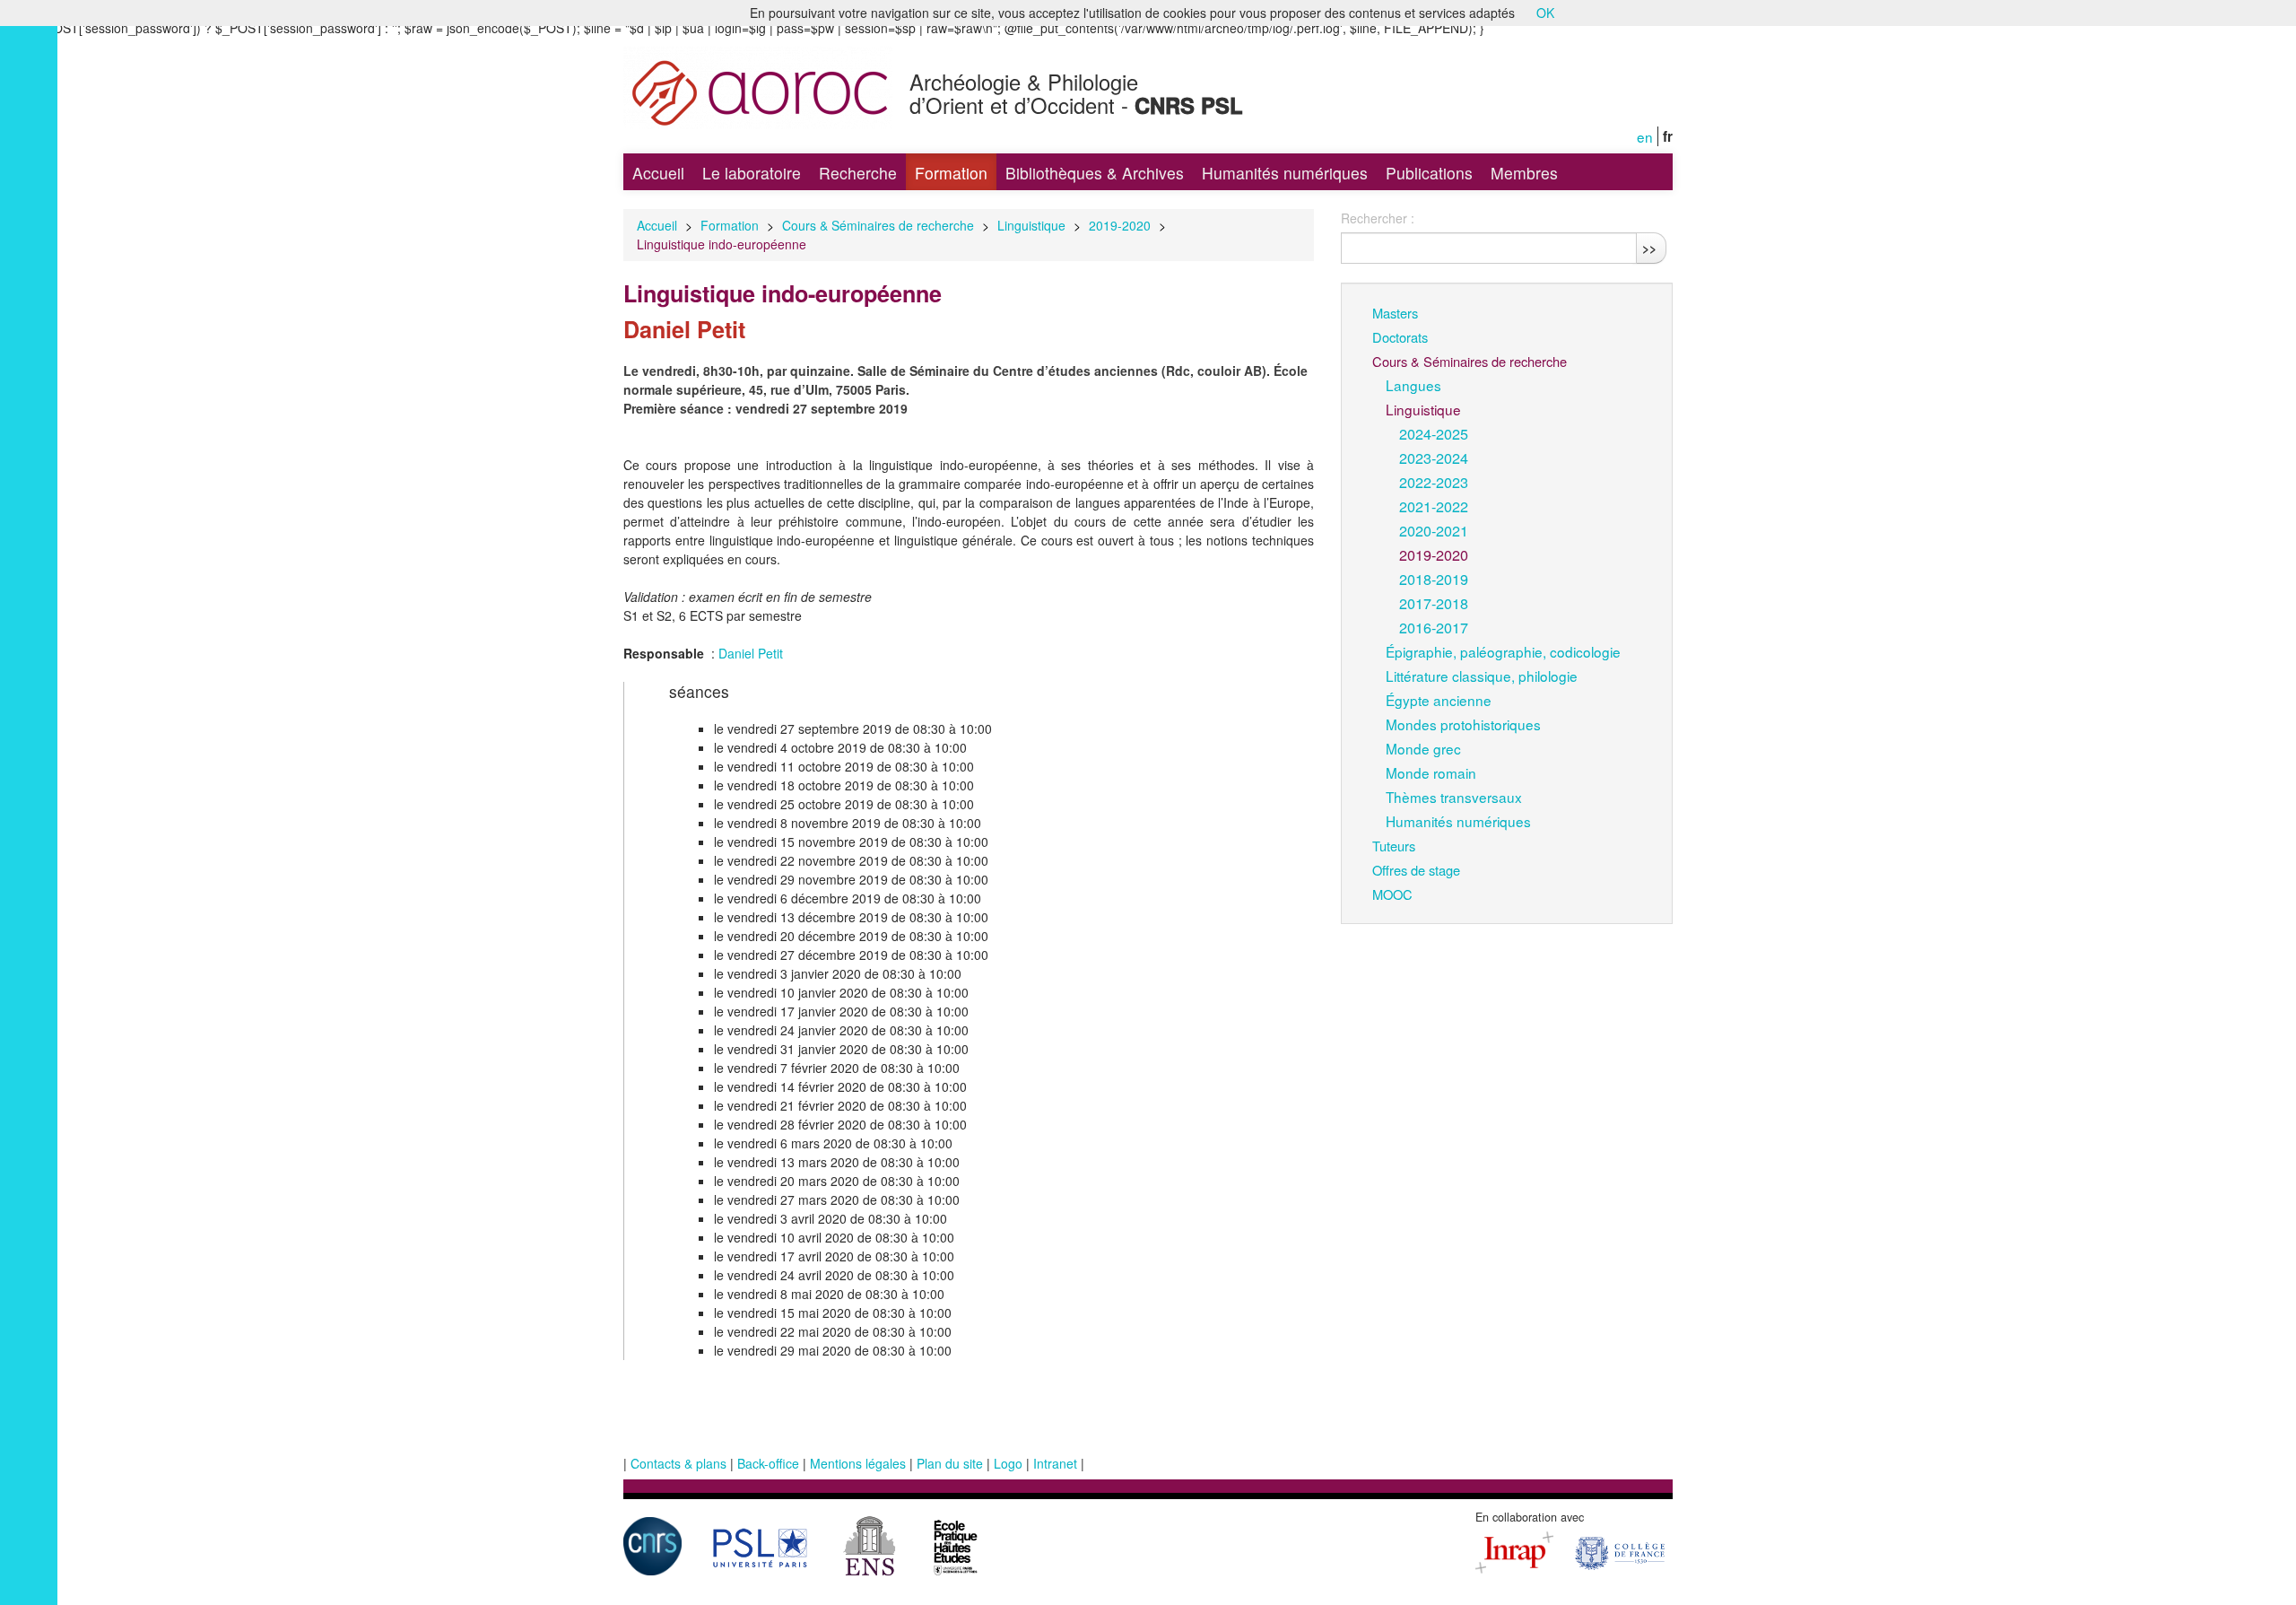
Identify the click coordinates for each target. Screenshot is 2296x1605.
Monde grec (1423, 748)
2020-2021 (1434, 530)
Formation (951, 173)
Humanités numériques (1285, 173)
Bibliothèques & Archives (1095, 173)
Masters (1395, 313)
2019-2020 (1120, 225)
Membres (1524, 173)
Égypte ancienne (1439, 700)
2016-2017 (1434, 627)
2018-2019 (1434, 579)
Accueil (658, 173)
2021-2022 (1434, 506)
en (1645, 136)
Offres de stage (1416, 870)
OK (1545, 13)
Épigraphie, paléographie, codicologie (1503, 651)
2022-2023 (1434, 482)
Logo (1008, 1463)
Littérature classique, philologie (1482, 676)
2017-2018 (1434, 603)
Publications (1429, 173)
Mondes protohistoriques (1463, 724)
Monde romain (1431, 772)
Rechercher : (1378, 218)
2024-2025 (1434, 433)
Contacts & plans (678, 1463)
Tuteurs (1394, 846)
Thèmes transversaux (1454, 797)
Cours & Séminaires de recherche (878, 225)
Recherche (858, 173)
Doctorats (1400, 337)
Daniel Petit (751, 653)
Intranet (1055, 1463)
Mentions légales (858, 1463)
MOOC (1392, 894)
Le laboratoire (752, 173)
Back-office (768, 1463)
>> (1649, 248)
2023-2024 (1434, 458)
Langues (1413, 385)
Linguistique (1031, 225)
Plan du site (950, 1463)
